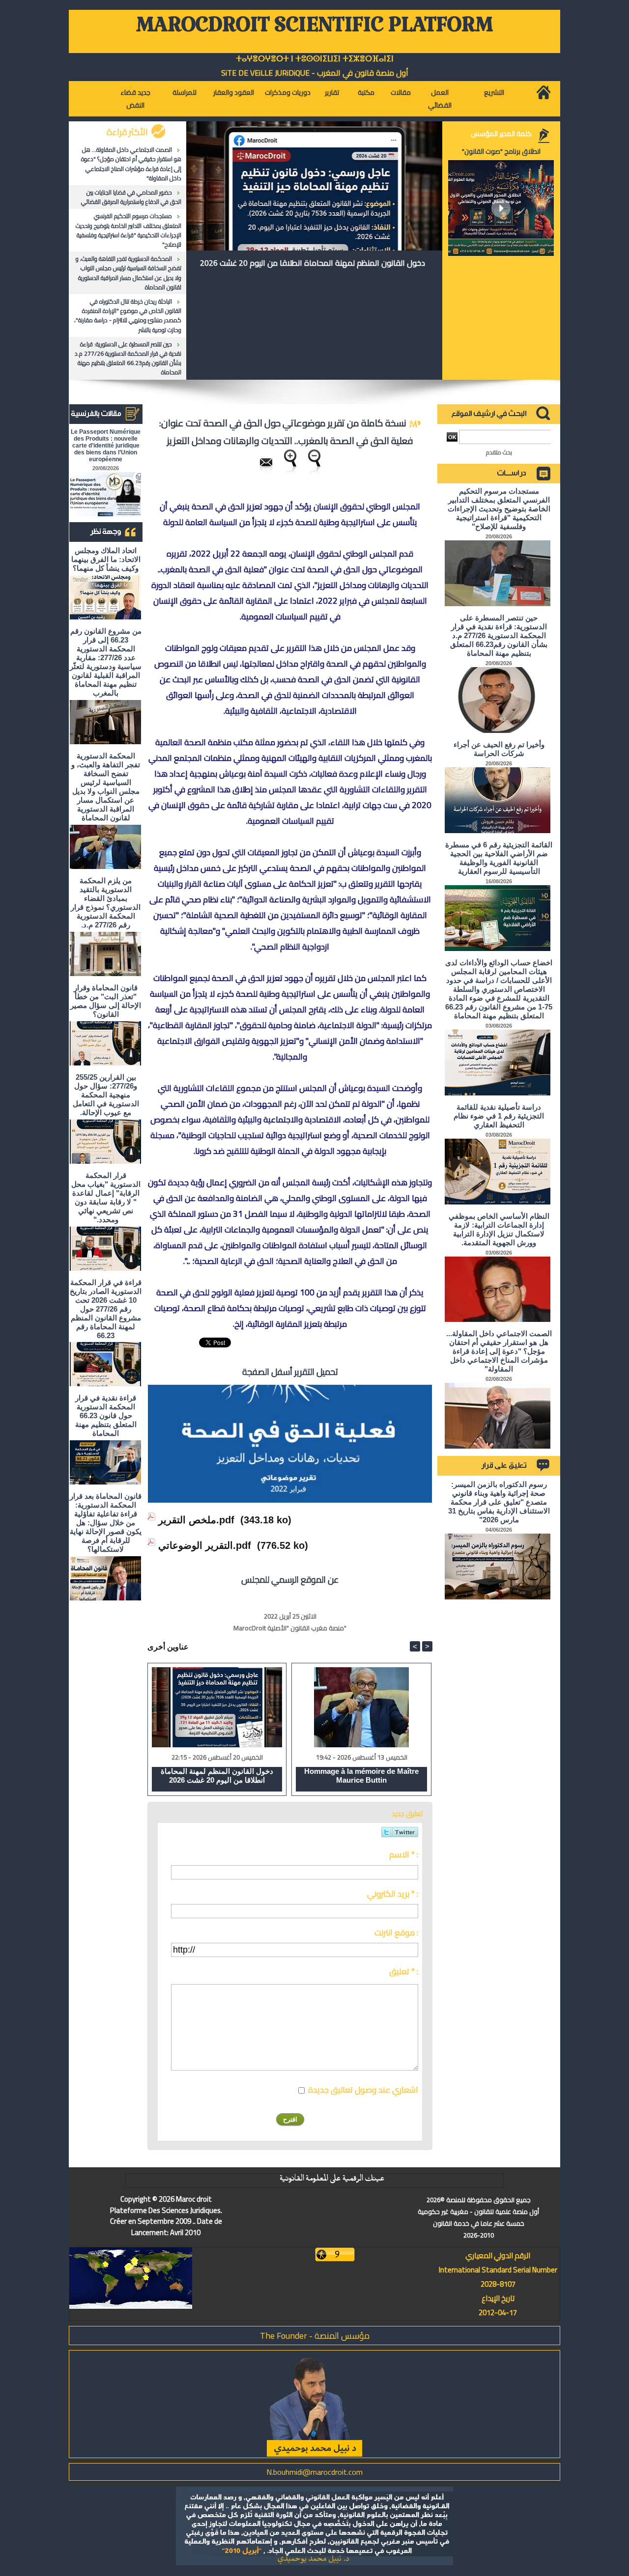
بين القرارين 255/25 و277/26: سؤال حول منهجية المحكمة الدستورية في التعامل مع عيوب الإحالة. (106, 1095)
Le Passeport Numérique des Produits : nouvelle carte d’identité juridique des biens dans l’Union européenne (106, 446)
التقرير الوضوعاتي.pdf (205, 1545)
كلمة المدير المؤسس (501, 134)
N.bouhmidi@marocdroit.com (314, 2472)
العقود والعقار (234, 92)
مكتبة (366, 92)
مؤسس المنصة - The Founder (315, 2336)
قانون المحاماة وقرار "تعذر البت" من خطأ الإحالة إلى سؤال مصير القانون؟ (106, 1001)
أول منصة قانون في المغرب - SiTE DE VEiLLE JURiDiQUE (315, 73)
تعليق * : (404, 1971)
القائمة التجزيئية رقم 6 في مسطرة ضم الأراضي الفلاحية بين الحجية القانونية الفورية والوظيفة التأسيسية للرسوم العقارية (499, 858)
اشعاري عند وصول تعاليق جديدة (363, 2090)
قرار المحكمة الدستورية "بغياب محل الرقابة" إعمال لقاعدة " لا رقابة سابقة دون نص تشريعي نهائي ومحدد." (106, 1197)
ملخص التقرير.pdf (196, 1520)
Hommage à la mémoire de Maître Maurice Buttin (361, 1776)
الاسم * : (404, 1854)
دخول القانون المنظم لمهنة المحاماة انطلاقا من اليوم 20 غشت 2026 (313, 263)
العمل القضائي (440, 99)
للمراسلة (185, 92)
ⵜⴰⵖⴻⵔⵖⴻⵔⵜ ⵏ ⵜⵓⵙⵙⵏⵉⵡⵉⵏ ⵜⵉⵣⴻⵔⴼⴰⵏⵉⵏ (315, 59)
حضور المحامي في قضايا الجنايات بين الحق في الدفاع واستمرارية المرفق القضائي (131, 197)
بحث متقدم (499, 452)
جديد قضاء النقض (135, 99)
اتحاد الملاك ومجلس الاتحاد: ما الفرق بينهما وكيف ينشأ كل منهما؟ (106, 559)
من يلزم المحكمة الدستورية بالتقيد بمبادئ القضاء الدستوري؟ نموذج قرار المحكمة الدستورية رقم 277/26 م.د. (106, 903)
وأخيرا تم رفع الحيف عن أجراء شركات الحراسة (499, 749)
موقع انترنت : (396, 1932)
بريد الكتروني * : (393, 1894)
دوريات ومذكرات (288, 92)
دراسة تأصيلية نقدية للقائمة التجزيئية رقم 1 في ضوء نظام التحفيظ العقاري (499, 1116)
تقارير (332, 92)
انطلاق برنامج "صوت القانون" (501, 151)
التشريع (494, 92)
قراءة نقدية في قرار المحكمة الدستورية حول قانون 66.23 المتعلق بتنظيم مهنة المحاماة (106, 1415)
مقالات (401, 92)
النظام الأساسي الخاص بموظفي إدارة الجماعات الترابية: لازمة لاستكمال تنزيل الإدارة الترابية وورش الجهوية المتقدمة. (499, 1229)
